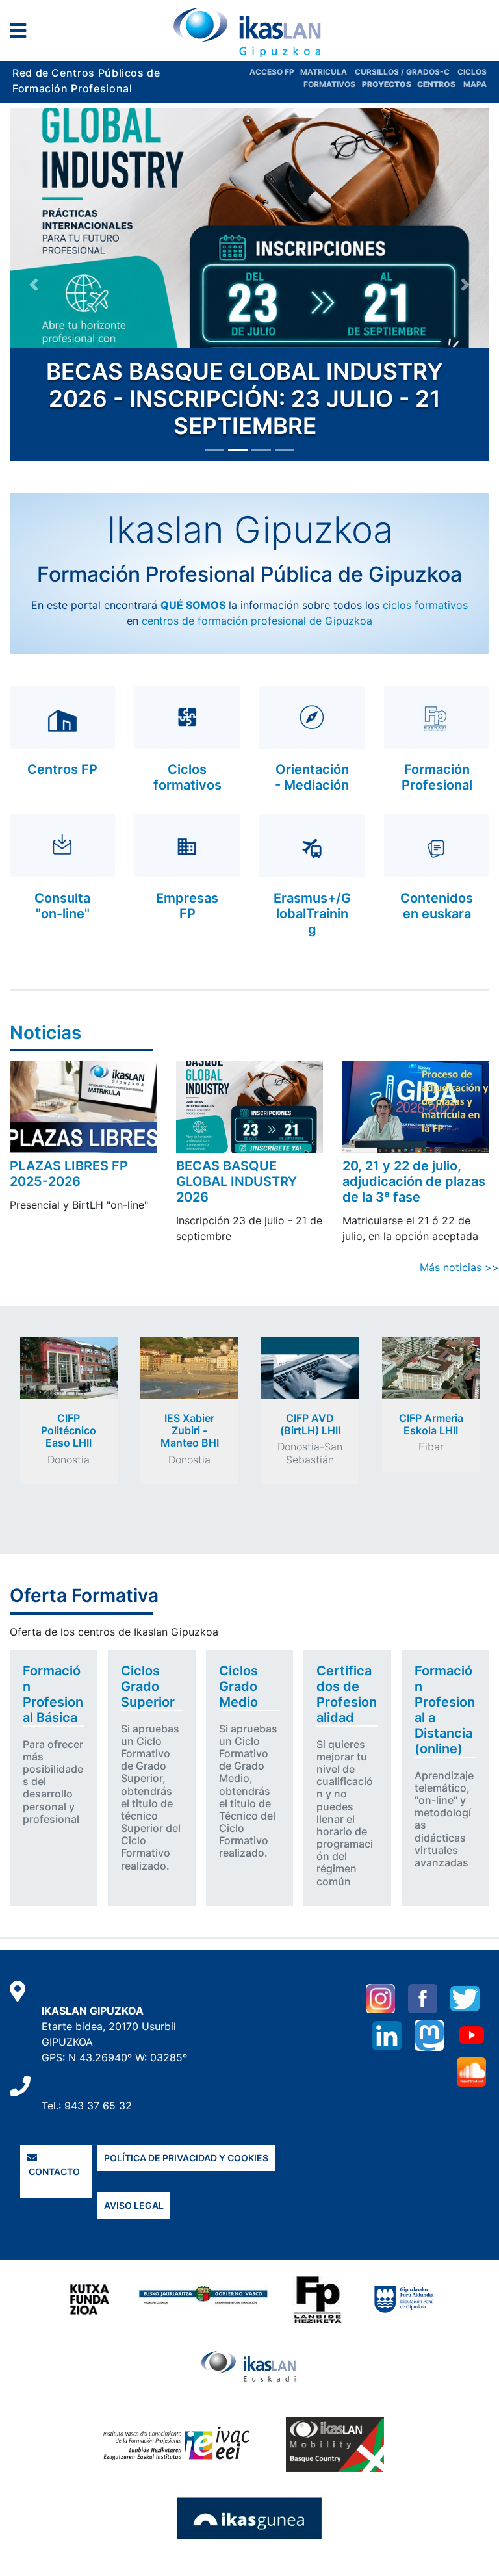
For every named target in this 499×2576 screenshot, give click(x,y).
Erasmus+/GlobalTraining (312, 914)
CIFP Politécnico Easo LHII (69, 1430)
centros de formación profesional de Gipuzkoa (257, 621)
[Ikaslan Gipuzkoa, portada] (249, 32)
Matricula (327, 72)
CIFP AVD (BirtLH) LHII (310, 1424)
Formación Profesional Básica (53, 1694)
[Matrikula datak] (416, 84)
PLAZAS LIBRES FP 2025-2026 (69, 1174)
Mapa (475, 84)
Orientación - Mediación (312, 777)
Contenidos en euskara (437, 906)
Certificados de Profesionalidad (347, 1694)
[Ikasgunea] (250, 2518)
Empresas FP (187, 906)
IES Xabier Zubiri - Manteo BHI (190, 1430)
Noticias (45, 1033)
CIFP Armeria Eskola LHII (431, 1424)
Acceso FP (275, 72)
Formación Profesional (437, 777)
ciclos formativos (425, 605)
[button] (34, 285)
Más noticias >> (459, 1267)
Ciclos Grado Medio (238, 1686)
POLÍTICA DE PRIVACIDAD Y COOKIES (186, 2158)
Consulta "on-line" (62, 906)
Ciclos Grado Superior (148, 1686)
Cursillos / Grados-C (402, 72)
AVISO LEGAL (134, 2205)
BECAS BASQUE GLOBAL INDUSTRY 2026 (237, 1181)
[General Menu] (22, 33)
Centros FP (62, 769)
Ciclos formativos (187, 777)
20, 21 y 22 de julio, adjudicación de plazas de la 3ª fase (414, 1181)
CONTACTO (53, 2171)
